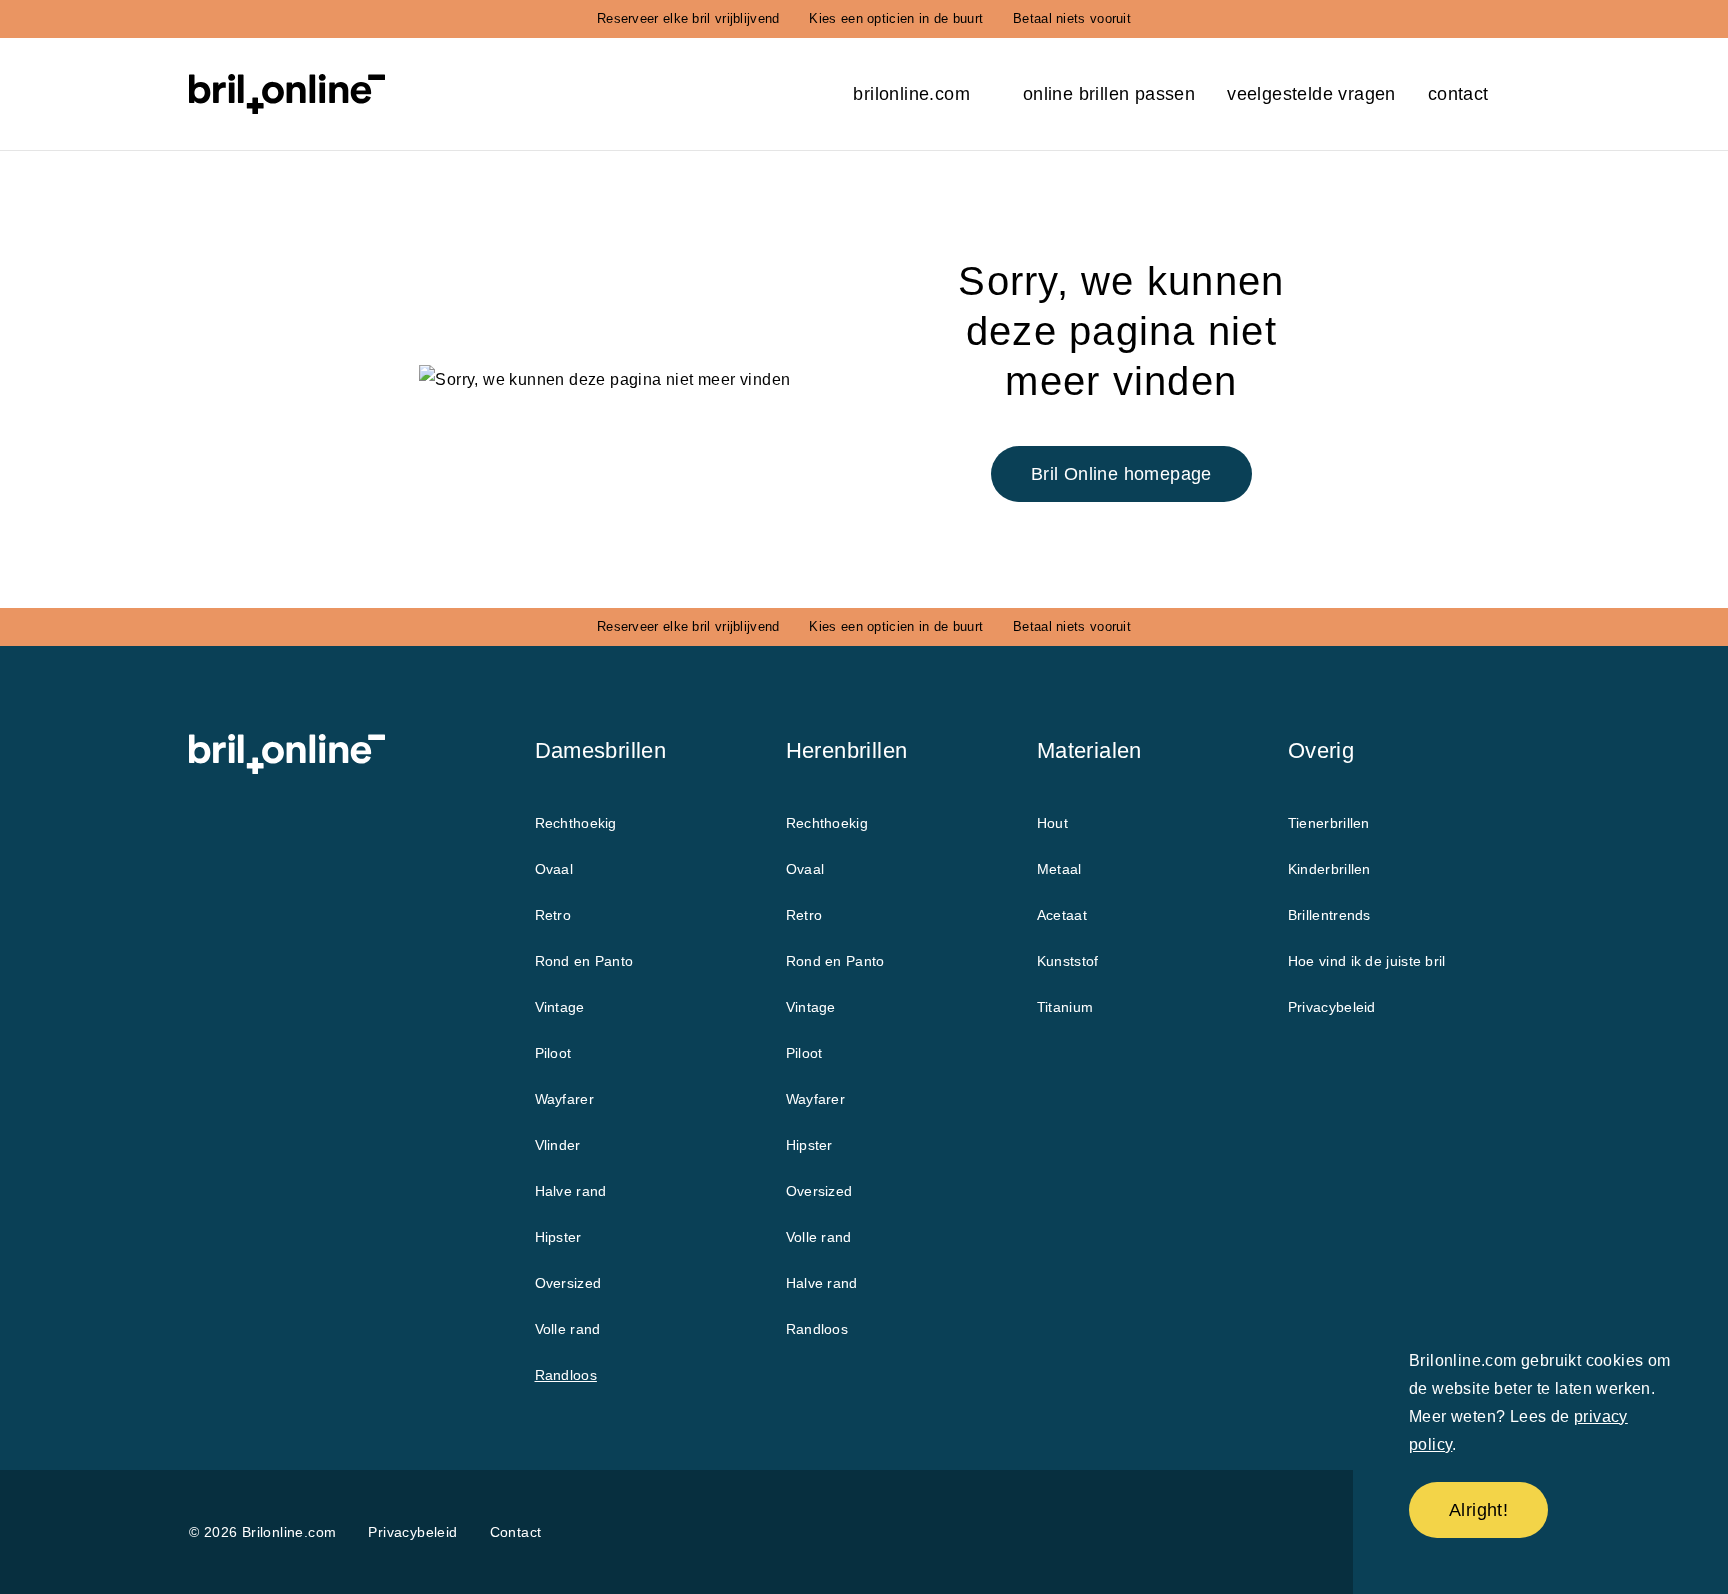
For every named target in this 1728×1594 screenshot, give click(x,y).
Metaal (1059, 869)
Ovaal (554, 869)
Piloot (553, 1053)
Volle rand (568, 1329)
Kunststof (1068, 961)
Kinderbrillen (1329, 869)
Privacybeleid (1332, 1007)
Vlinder (558, 1145)
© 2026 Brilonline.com (262, 1532)
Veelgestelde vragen (1311, 94)
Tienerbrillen (1329, 823)
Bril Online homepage (1121, 474)
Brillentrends (1329, 915)
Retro (553, 915)
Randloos (566, 1375)
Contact (1458, 94)
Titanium (1065, 1007)
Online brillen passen (1109, 94)
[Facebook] (1118, 1532)
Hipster (558, 1237)
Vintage (560, 1007)
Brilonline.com (914, 94)
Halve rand (571, 1191)
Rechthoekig (576, 823)
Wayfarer (564, 1099)
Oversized (568, 1283)
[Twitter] (1173, 1532)
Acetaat (1062, 915)
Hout (1052, 823)
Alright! (1478, 1510)
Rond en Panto (584, 961)
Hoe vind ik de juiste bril (1367, 961)
